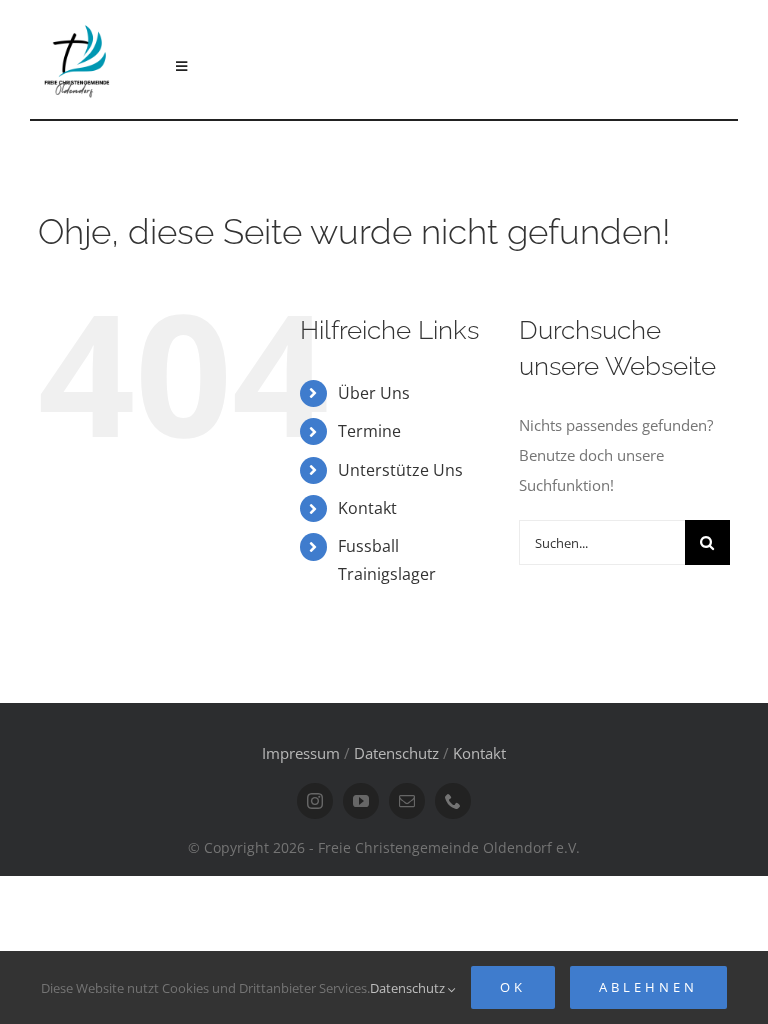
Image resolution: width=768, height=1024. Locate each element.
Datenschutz (396, 753)
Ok (513, 987)
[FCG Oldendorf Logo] (78, 21)
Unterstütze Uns (400, 470)
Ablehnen (648, 987)
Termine (369, 431)
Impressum (301, 753)
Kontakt (367, 508)
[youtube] (361, 801)
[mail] (407, 801)
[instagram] (315, 801)
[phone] (453, 801)
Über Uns (374, 393)
